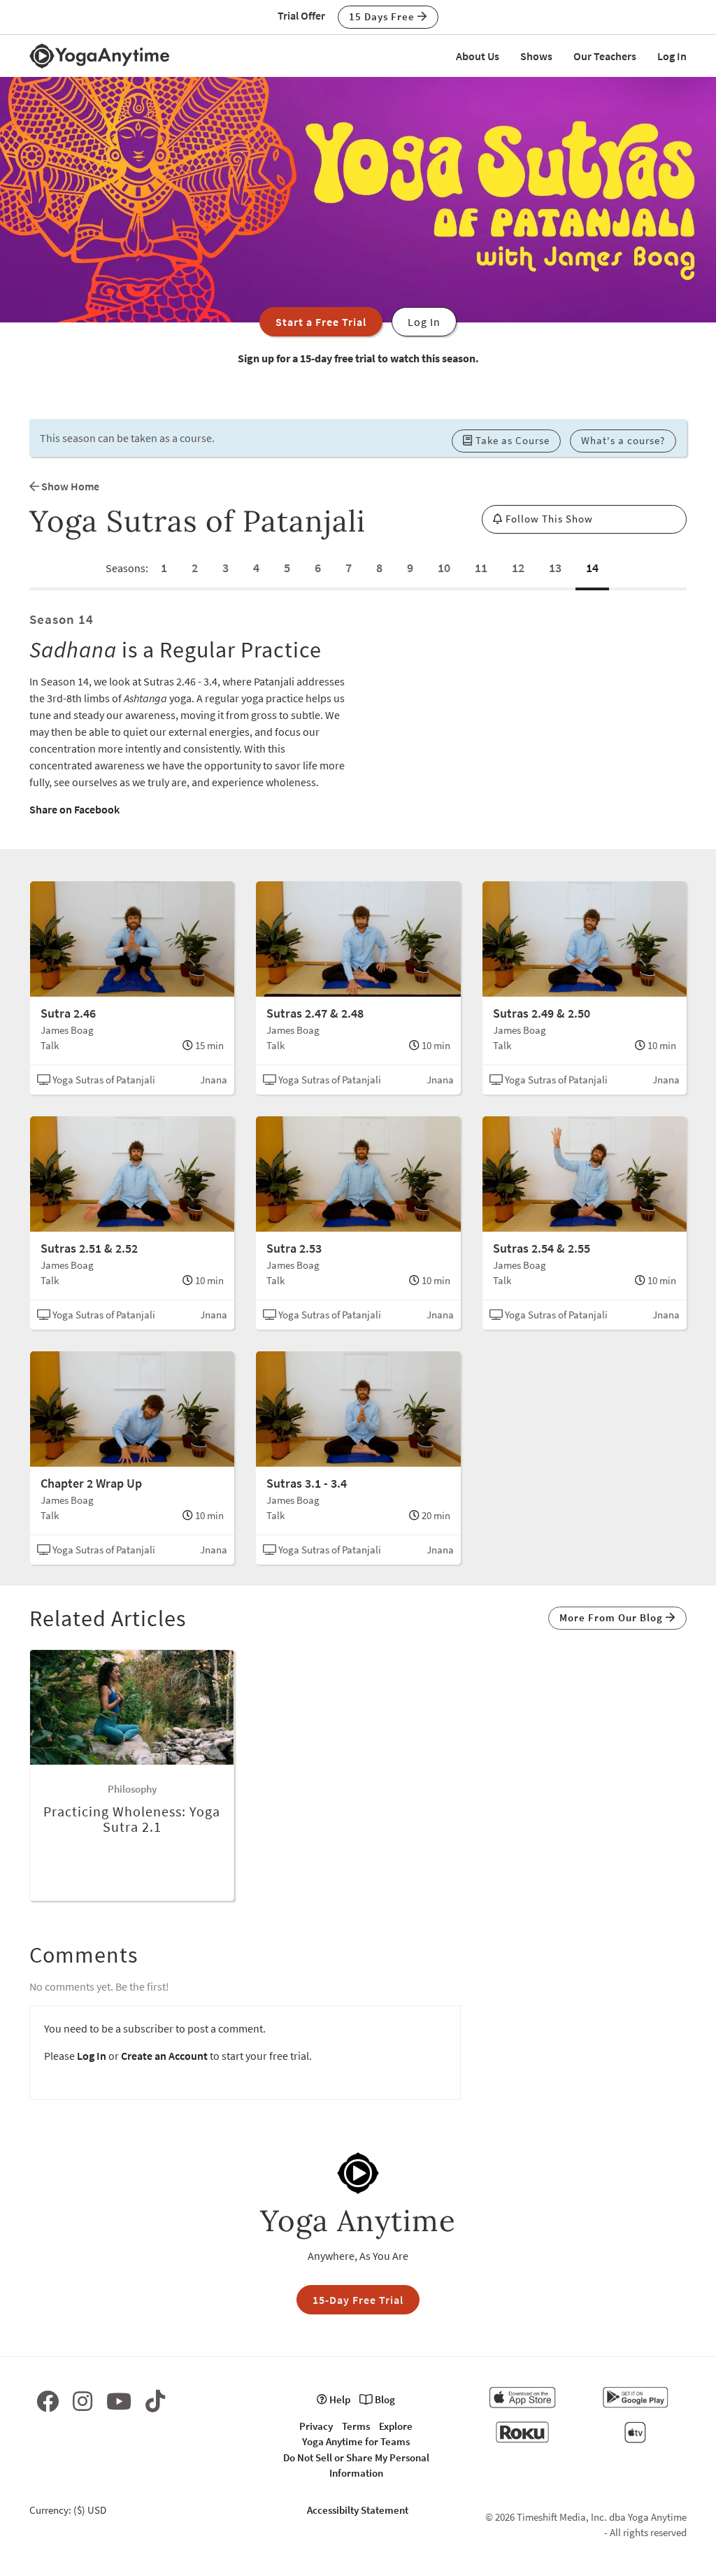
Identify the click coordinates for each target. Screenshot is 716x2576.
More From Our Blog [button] (613, 1617)
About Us (478, 56)
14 (592, 568)
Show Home (69, 486)
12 (518, 568)
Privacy (316, 2426)
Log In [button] (424, 322)
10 (444, 568)
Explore (396, 2426)
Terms (356, 2426)
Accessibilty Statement (358, 2510)
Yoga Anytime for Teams (356, 2441)
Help (339, 2399)
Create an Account (164, 2056)
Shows (536, 56)
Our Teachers (605, 56)
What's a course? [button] (623, 440)
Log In (672, 56)
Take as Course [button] (511, 440)
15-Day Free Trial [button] (358, 2300)
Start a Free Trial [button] (321, 322)
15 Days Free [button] (383, 16)
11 (481, 568)
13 (555, 568)
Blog (384, 2399)
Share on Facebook (74, 809)
